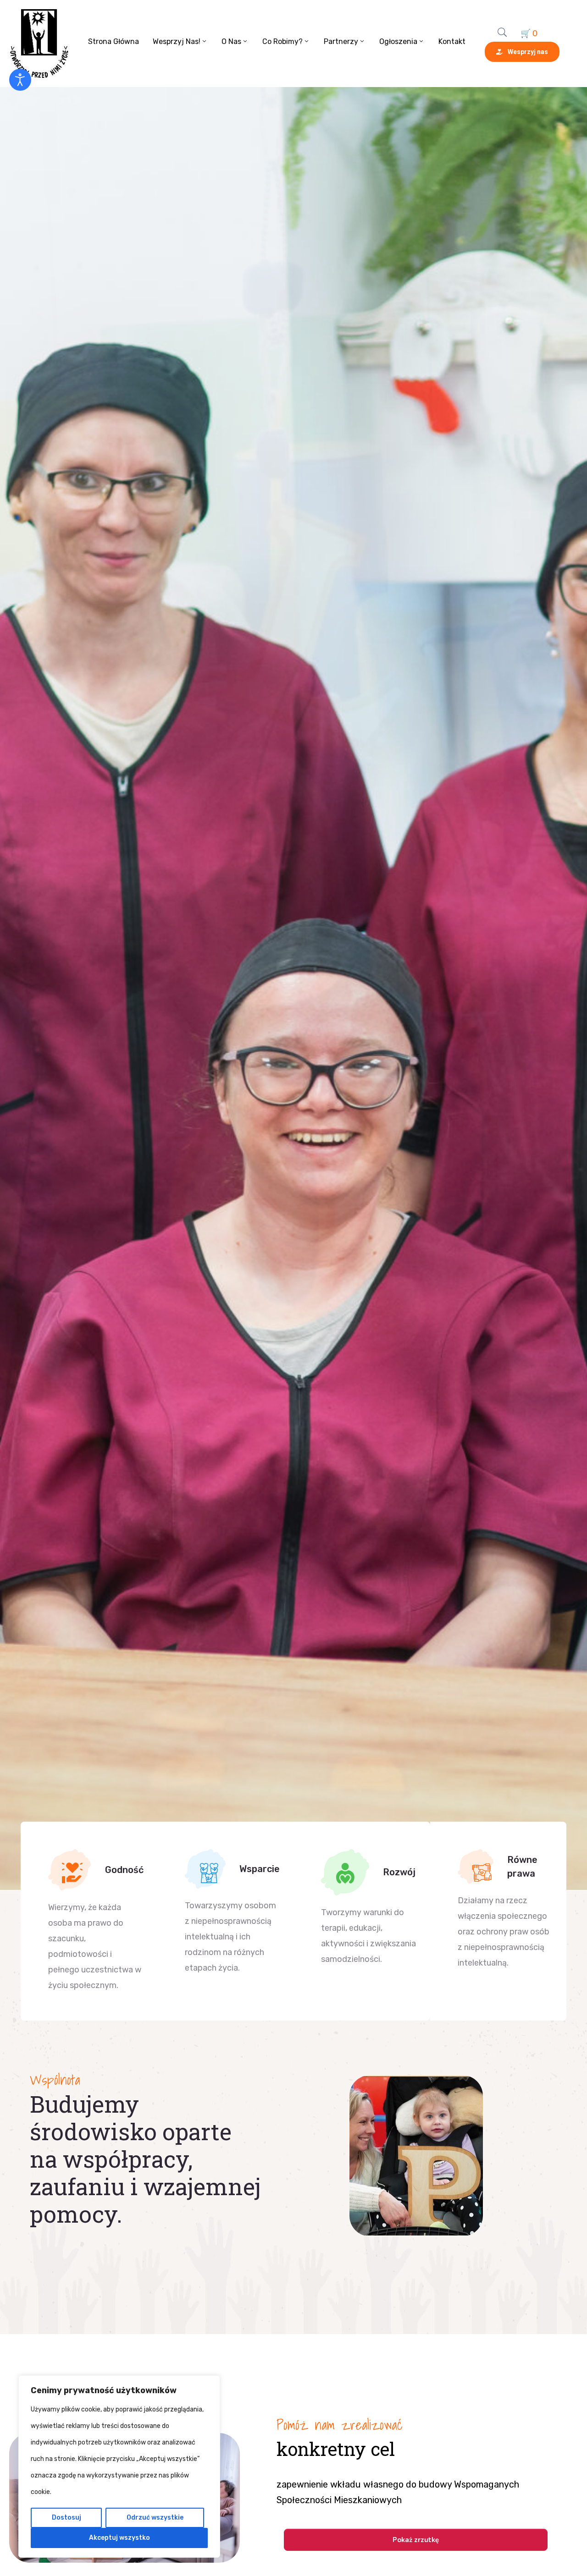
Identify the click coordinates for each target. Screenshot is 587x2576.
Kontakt (452, 41)
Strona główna (114, 41)
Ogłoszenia (398, 41)
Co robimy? (282, 41)
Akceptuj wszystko (119, 2538)
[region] (119, 2466)
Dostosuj (66, 2518)
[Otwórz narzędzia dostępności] (20, 80)
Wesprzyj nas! (177, 41)
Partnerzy (341, 41)
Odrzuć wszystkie (155, 2518)
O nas (231, 41)
